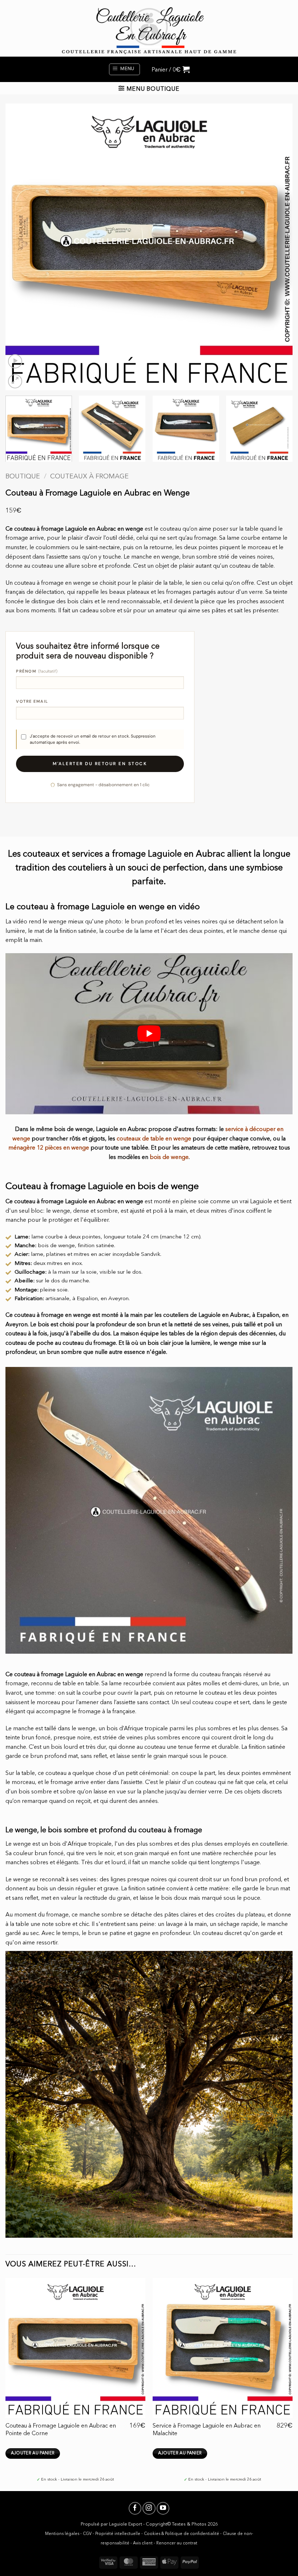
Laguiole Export (126, 2524)
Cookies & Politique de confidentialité (182, 2534)
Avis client (143, 2543)
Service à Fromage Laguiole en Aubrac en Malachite (207, 2430)
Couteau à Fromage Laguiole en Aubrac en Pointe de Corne (61, 2430)
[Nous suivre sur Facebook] (135, 2508)
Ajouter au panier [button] (33, 2453)
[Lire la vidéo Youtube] (149, 1034)
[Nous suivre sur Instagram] (149, 2508)
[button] (125, 69)
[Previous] (20, 247)
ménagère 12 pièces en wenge (49, 1148)
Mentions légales (62, 2534)
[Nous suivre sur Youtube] (163, 2508)
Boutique (23, 477)
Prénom (37, 671)
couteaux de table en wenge (154, 1139)
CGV (87, 2534)
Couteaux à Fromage (89, 477)
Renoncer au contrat (177, 2543)
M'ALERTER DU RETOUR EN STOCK (100, 764)
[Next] (278, 247)
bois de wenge (169, 1158)
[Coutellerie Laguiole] (149, 28)
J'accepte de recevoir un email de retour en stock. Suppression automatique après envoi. (93, 739)
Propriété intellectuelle (118, 2534)
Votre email (32, 701)
